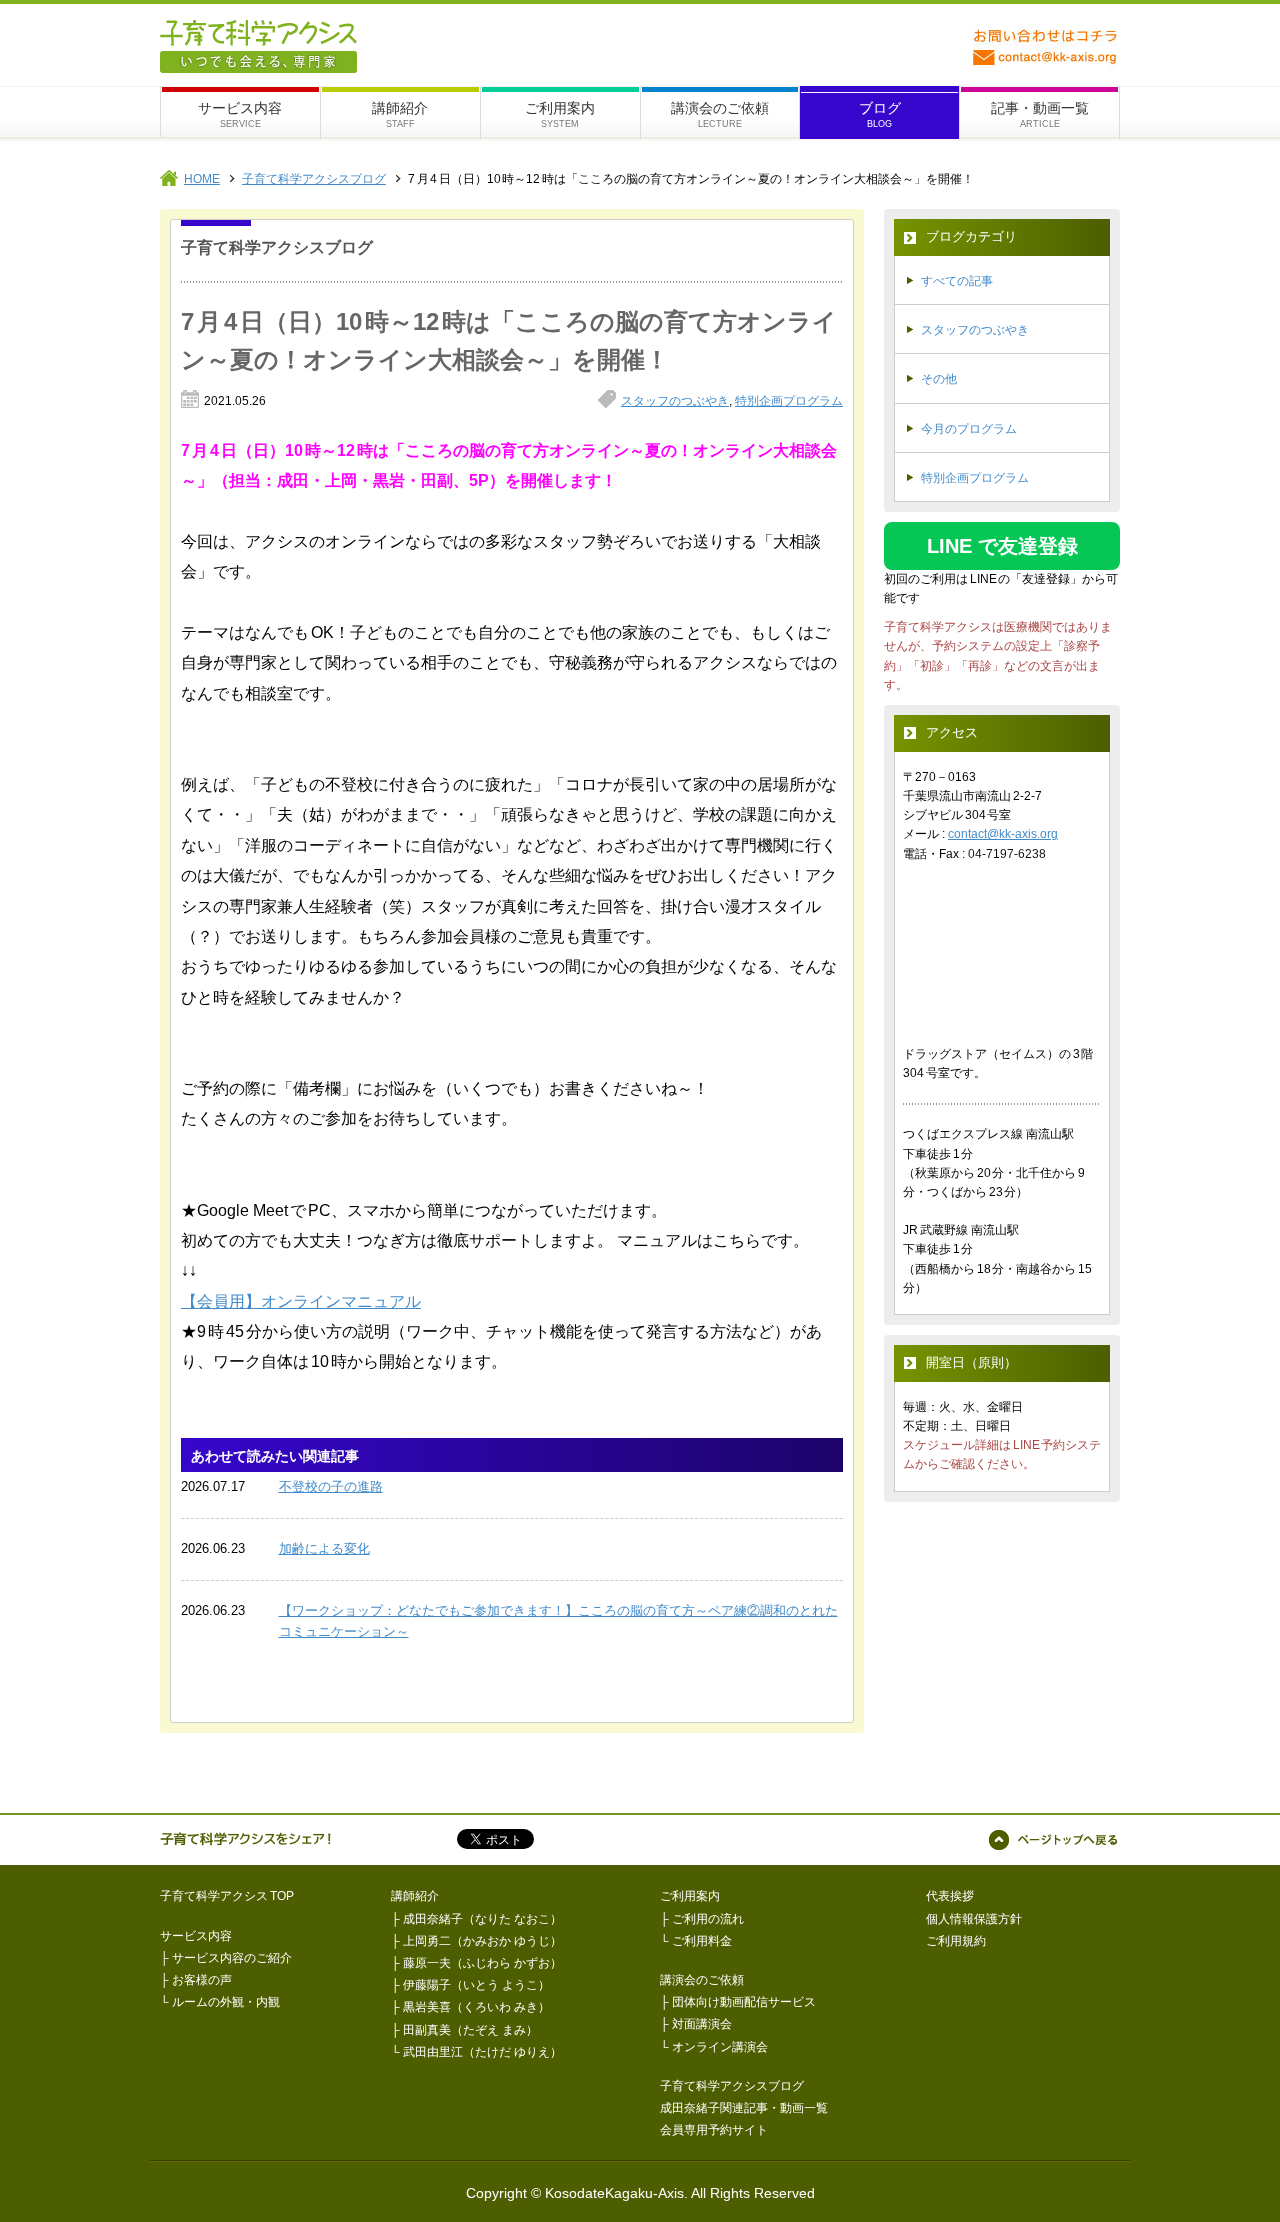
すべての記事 (957, 281)
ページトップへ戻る (1054, 1840)
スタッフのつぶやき (675, 401)
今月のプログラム (969, 429)
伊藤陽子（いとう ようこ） (476, 1985)
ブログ (880, 108)
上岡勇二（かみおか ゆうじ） (482, 1941)
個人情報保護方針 (974, 1919)
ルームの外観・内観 (226, 2002)
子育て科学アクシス (258, 47)
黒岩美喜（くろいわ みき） (476, 2007)
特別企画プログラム (789, 401)
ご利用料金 (702, 1941)
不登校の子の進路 (331, 1486)
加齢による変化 (324, 1548)
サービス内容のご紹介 (232, 1958)
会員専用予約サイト (714, 2130)
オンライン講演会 (720, 2047)
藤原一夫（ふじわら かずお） (482, 1963)
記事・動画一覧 (1040, 108)
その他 (939, 379)
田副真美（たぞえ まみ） (470, 2030)
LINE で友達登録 (1002, 546)
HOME (202, 179)
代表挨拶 (950, 1896)
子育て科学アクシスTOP (227, 1896)
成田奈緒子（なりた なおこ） (482, 1919)
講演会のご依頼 (720, 108)
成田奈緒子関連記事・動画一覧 (744, 2108)
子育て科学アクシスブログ (314, 179)
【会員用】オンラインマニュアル (301, 1301)
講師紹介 (400, 108)
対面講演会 (702, 2024)
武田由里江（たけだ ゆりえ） (482, 2052)
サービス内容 (240, 108)
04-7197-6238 (1007, 854)
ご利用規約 (956, 1941)
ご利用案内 (560, 108)
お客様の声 (202, 1980)
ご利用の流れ (708, 1919)
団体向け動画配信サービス (744, 2002)
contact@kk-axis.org (1003, 834)
